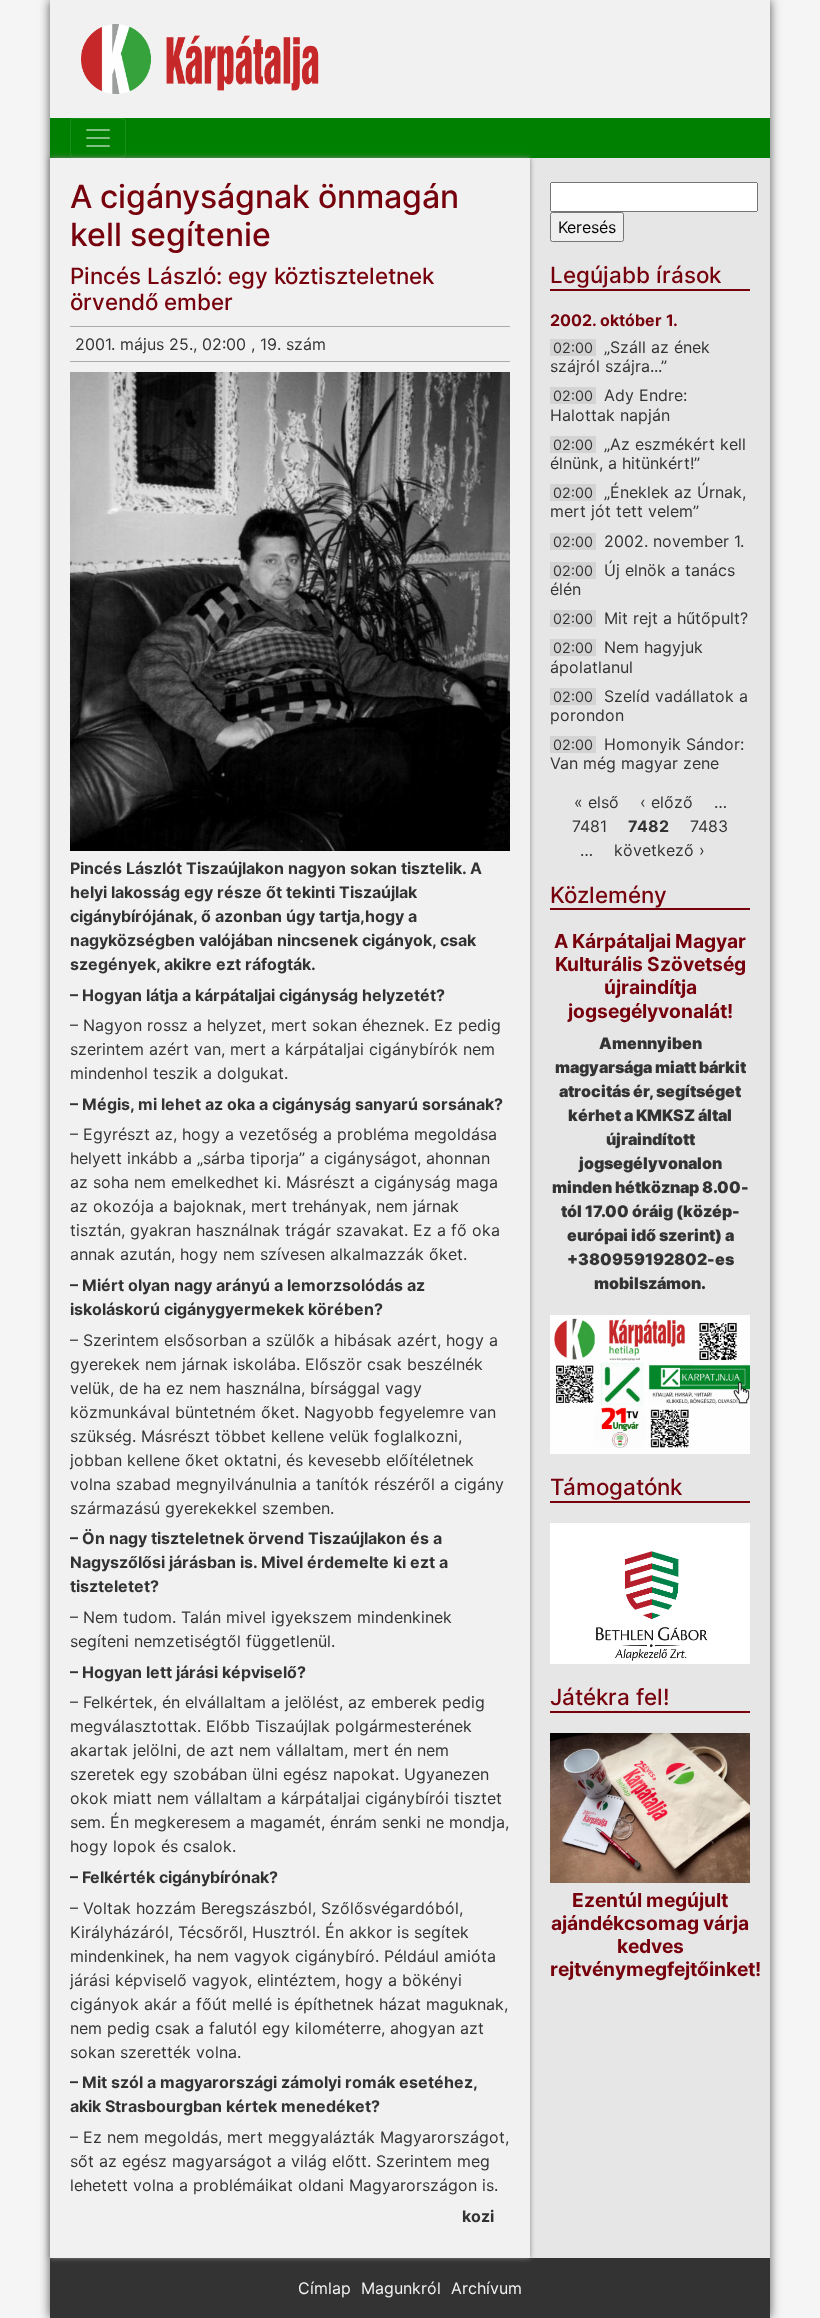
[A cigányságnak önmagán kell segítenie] (290, 611)
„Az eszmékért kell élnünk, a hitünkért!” (648, 453)
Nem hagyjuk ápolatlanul (626, 656)
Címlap (324, 2288)
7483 (709, 826)
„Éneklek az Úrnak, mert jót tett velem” (648, 501)
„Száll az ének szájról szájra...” (630, 356)
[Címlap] (200, 59)
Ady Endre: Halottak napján (618, 404)
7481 (589, 826)
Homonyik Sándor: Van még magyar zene (647, 753)
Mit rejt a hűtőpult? (676, 618)
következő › (659, 850)
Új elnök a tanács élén (642, 579)
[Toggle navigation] (98, 138)
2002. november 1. (674, 541)
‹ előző (666, 802)
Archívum (486, 2288)
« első (596, 802)
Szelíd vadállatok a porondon (649, 705)
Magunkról (401, 2288)
